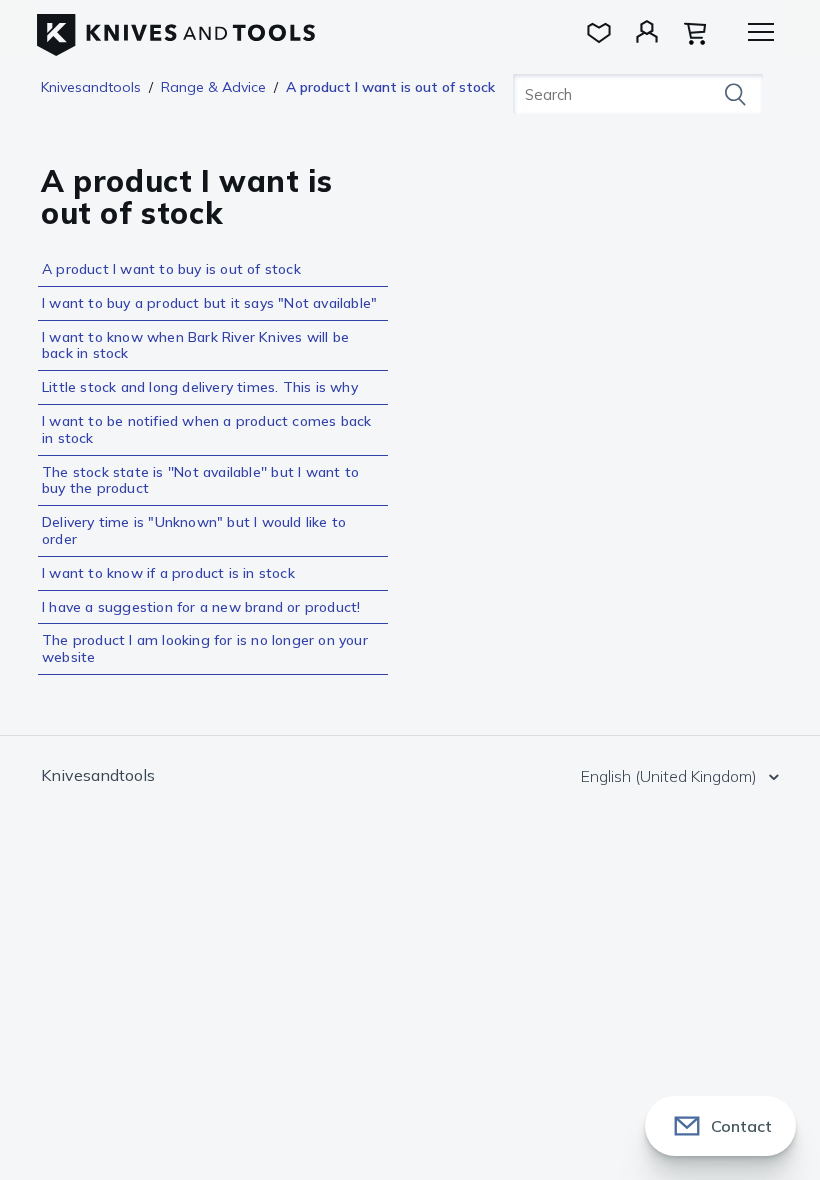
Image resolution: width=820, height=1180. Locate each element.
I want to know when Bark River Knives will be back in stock (195, 345)
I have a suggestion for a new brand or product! (201, 607)
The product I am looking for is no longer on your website (205, 648)
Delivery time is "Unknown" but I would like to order (194, 530)
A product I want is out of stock (390, 87)
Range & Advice (213, 87)
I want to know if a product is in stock (168, 573)
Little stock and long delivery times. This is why (200, 387)
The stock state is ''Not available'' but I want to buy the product (200, 480)
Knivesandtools (91, 87)
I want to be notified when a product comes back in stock (206, 429)
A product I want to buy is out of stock (171, 269)
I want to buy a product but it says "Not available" (209, 303)
